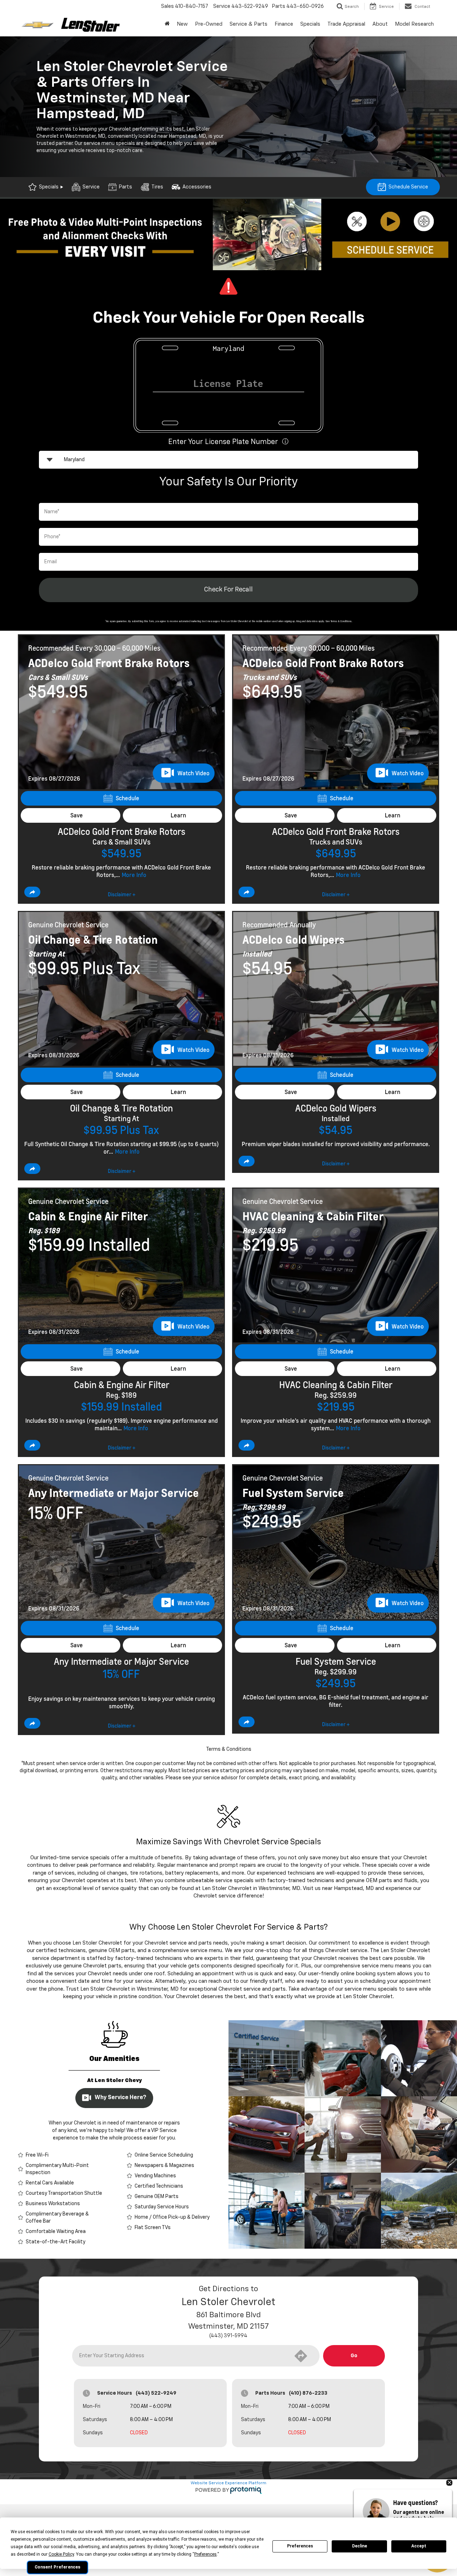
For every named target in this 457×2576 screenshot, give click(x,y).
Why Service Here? (120, 2098)
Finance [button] (284, 24)
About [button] (380, 24)
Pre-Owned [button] (209, 24)
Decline (360, 2546)
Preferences (300, 2546)
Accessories (197, 187)
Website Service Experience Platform (228, 2483)
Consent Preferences (57, 2567)
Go (354, 2356)
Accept (419, 2546)
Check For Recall (228, 590)
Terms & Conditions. (342, 622)
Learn (178, 815)
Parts (125, 187)
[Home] (167, 24)
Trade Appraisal (346, 24)
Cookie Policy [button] (61, 2554)
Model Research (414, 24)
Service (91, 187)
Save (77, 815)
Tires (157, 187)
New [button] (182, 24)
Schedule (127, 798)
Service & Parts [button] (248, 24)
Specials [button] (310, 24)
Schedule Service (408, 187)
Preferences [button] (205, 2554)
